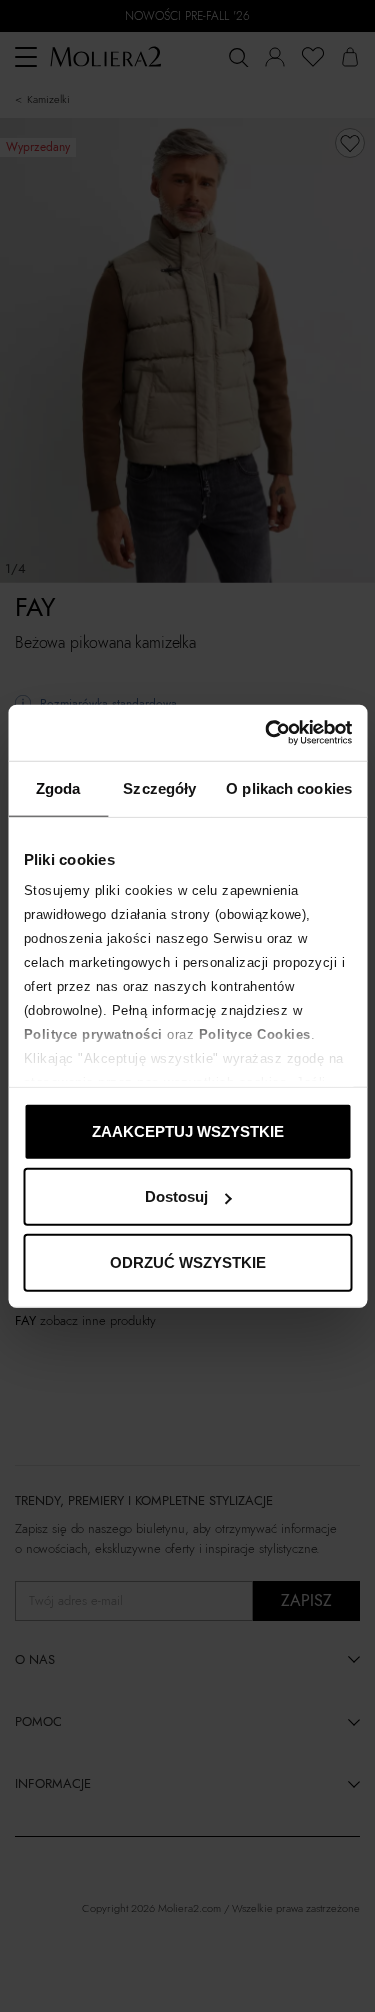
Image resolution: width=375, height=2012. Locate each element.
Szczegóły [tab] (159, 787)
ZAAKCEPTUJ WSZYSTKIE (188, 1130)
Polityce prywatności (92, 1034)
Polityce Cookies (254, 1034)
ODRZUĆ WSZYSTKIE (188, 1261)
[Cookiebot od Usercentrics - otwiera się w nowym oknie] (267, 733)
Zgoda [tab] (58, 787)
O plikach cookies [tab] (289, 787)
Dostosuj (176, 1196)
